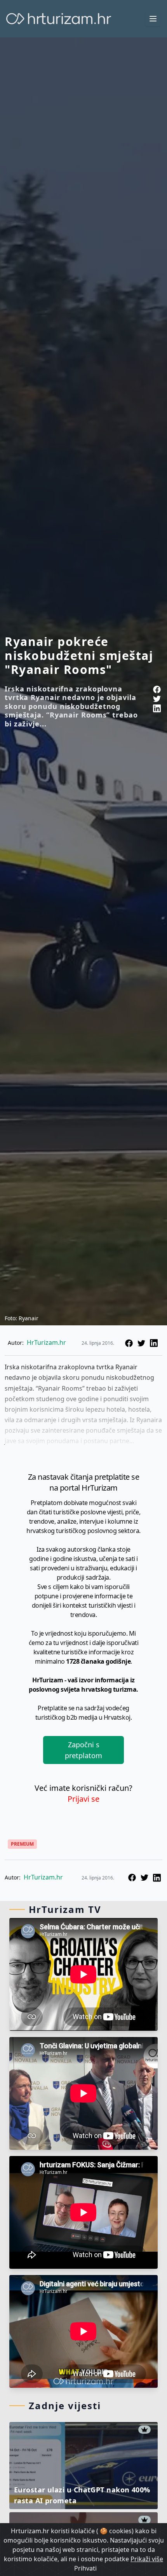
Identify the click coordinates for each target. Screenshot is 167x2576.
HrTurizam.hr (46, 1342)
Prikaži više (147, 2559)
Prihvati (85, 2568)
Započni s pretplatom (83, 1750)
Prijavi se (83, 1799)
